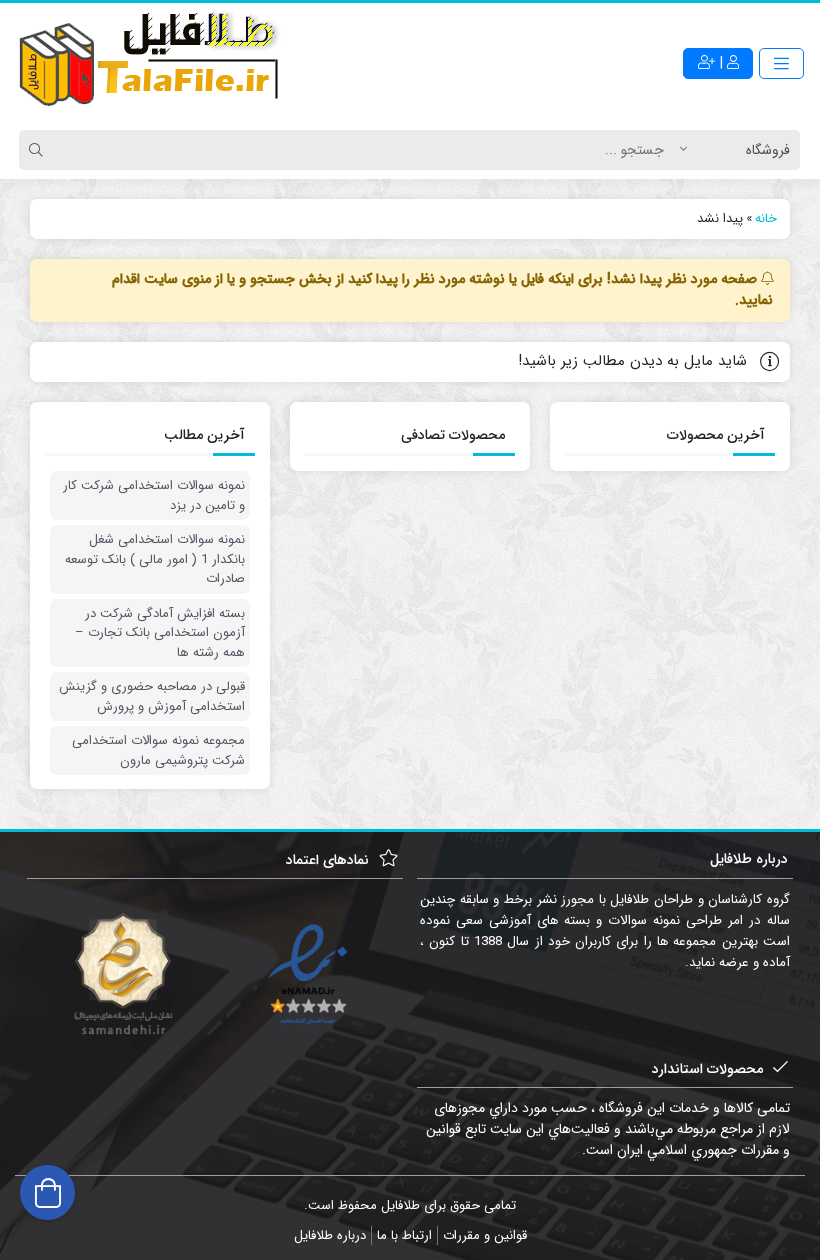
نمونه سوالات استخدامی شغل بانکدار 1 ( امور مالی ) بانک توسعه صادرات (155, 559)
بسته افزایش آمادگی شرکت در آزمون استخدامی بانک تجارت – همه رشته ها (160, 633)
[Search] (39, 150)
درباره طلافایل (330, 1235)
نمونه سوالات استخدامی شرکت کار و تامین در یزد (154, 495)
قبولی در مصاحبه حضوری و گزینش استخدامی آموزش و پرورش (152, 696)
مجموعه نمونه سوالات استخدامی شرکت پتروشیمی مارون (158, 750)
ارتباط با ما (404, 1235)
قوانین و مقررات (485, 1235)
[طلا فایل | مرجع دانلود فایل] (150, 63)
